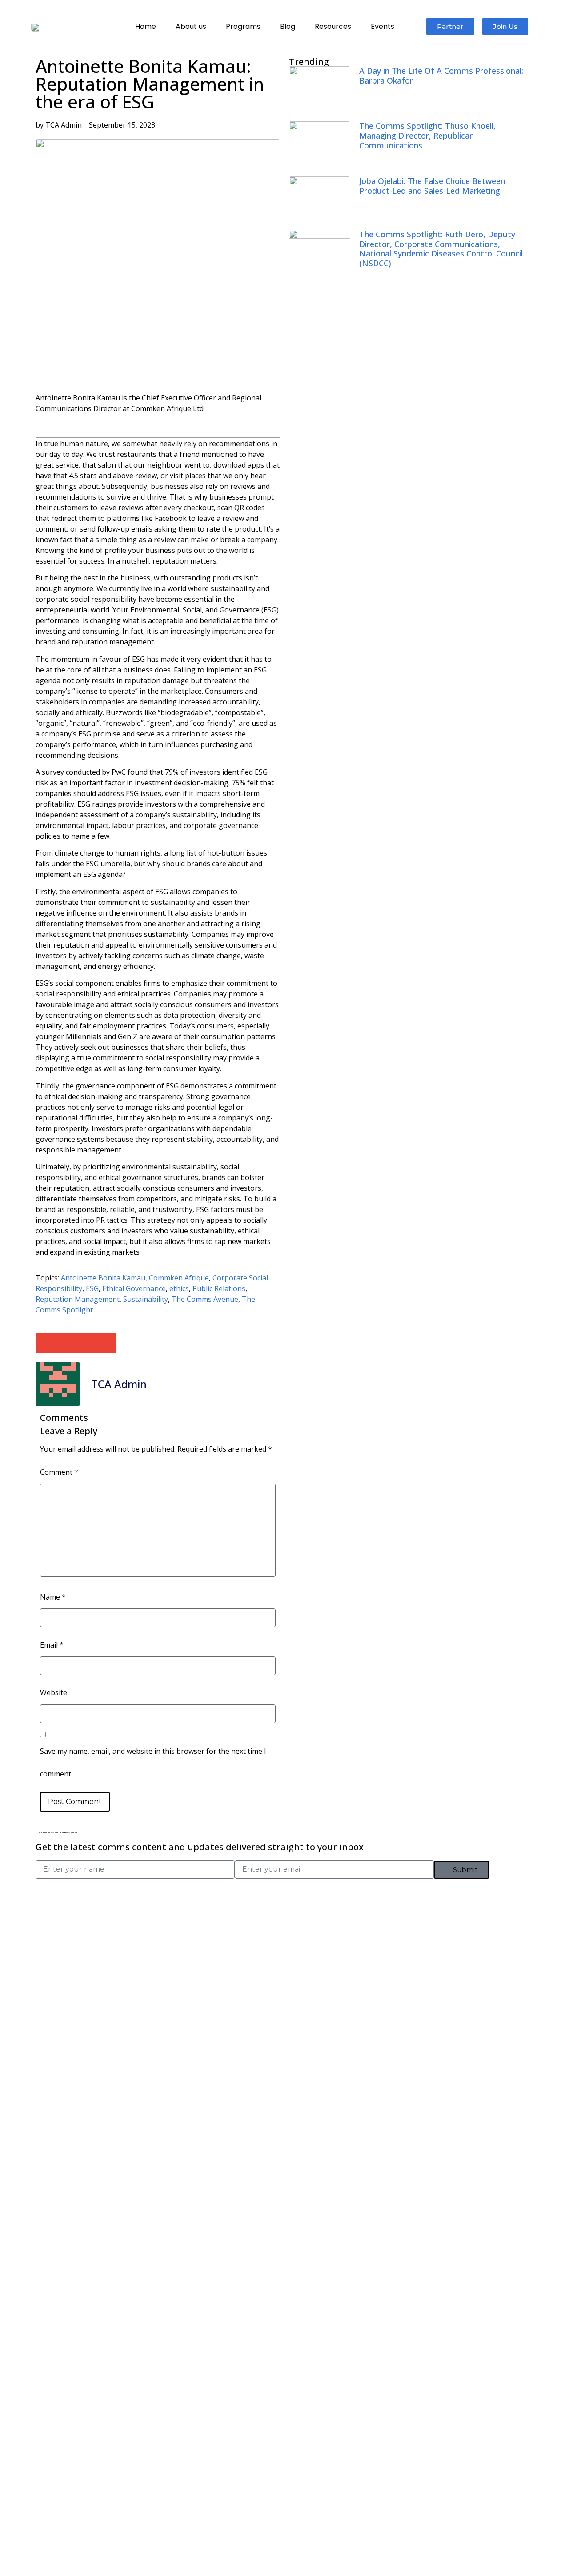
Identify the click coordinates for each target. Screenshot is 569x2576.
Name (53, 1597)
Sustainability (146, 1299)
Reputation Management (78, 1299)
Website (54, 1692)
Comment (59, 1472)
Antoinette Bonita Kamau (103, 1278)
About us (191, 26)
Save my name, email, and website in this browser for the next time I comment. (153, 1762)
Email (52, 1645)
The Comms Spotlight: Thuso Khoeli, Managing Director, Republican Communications (427, 135)
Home (146, 26)
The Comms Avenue (205, 1299)
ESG (92, 1288)
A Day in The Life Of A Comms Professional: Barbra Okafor (441, 76)
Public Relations (219, 1288)
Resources (333, 26)
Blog (288, 26)
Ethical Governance (134, 1288)
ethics (179, 1288)
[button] (46, 1343)
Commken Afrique (179, 1278)
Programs (243, 26)
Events (383, 26)
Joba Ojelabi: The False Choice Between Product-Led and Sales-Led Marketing (432, 186)
